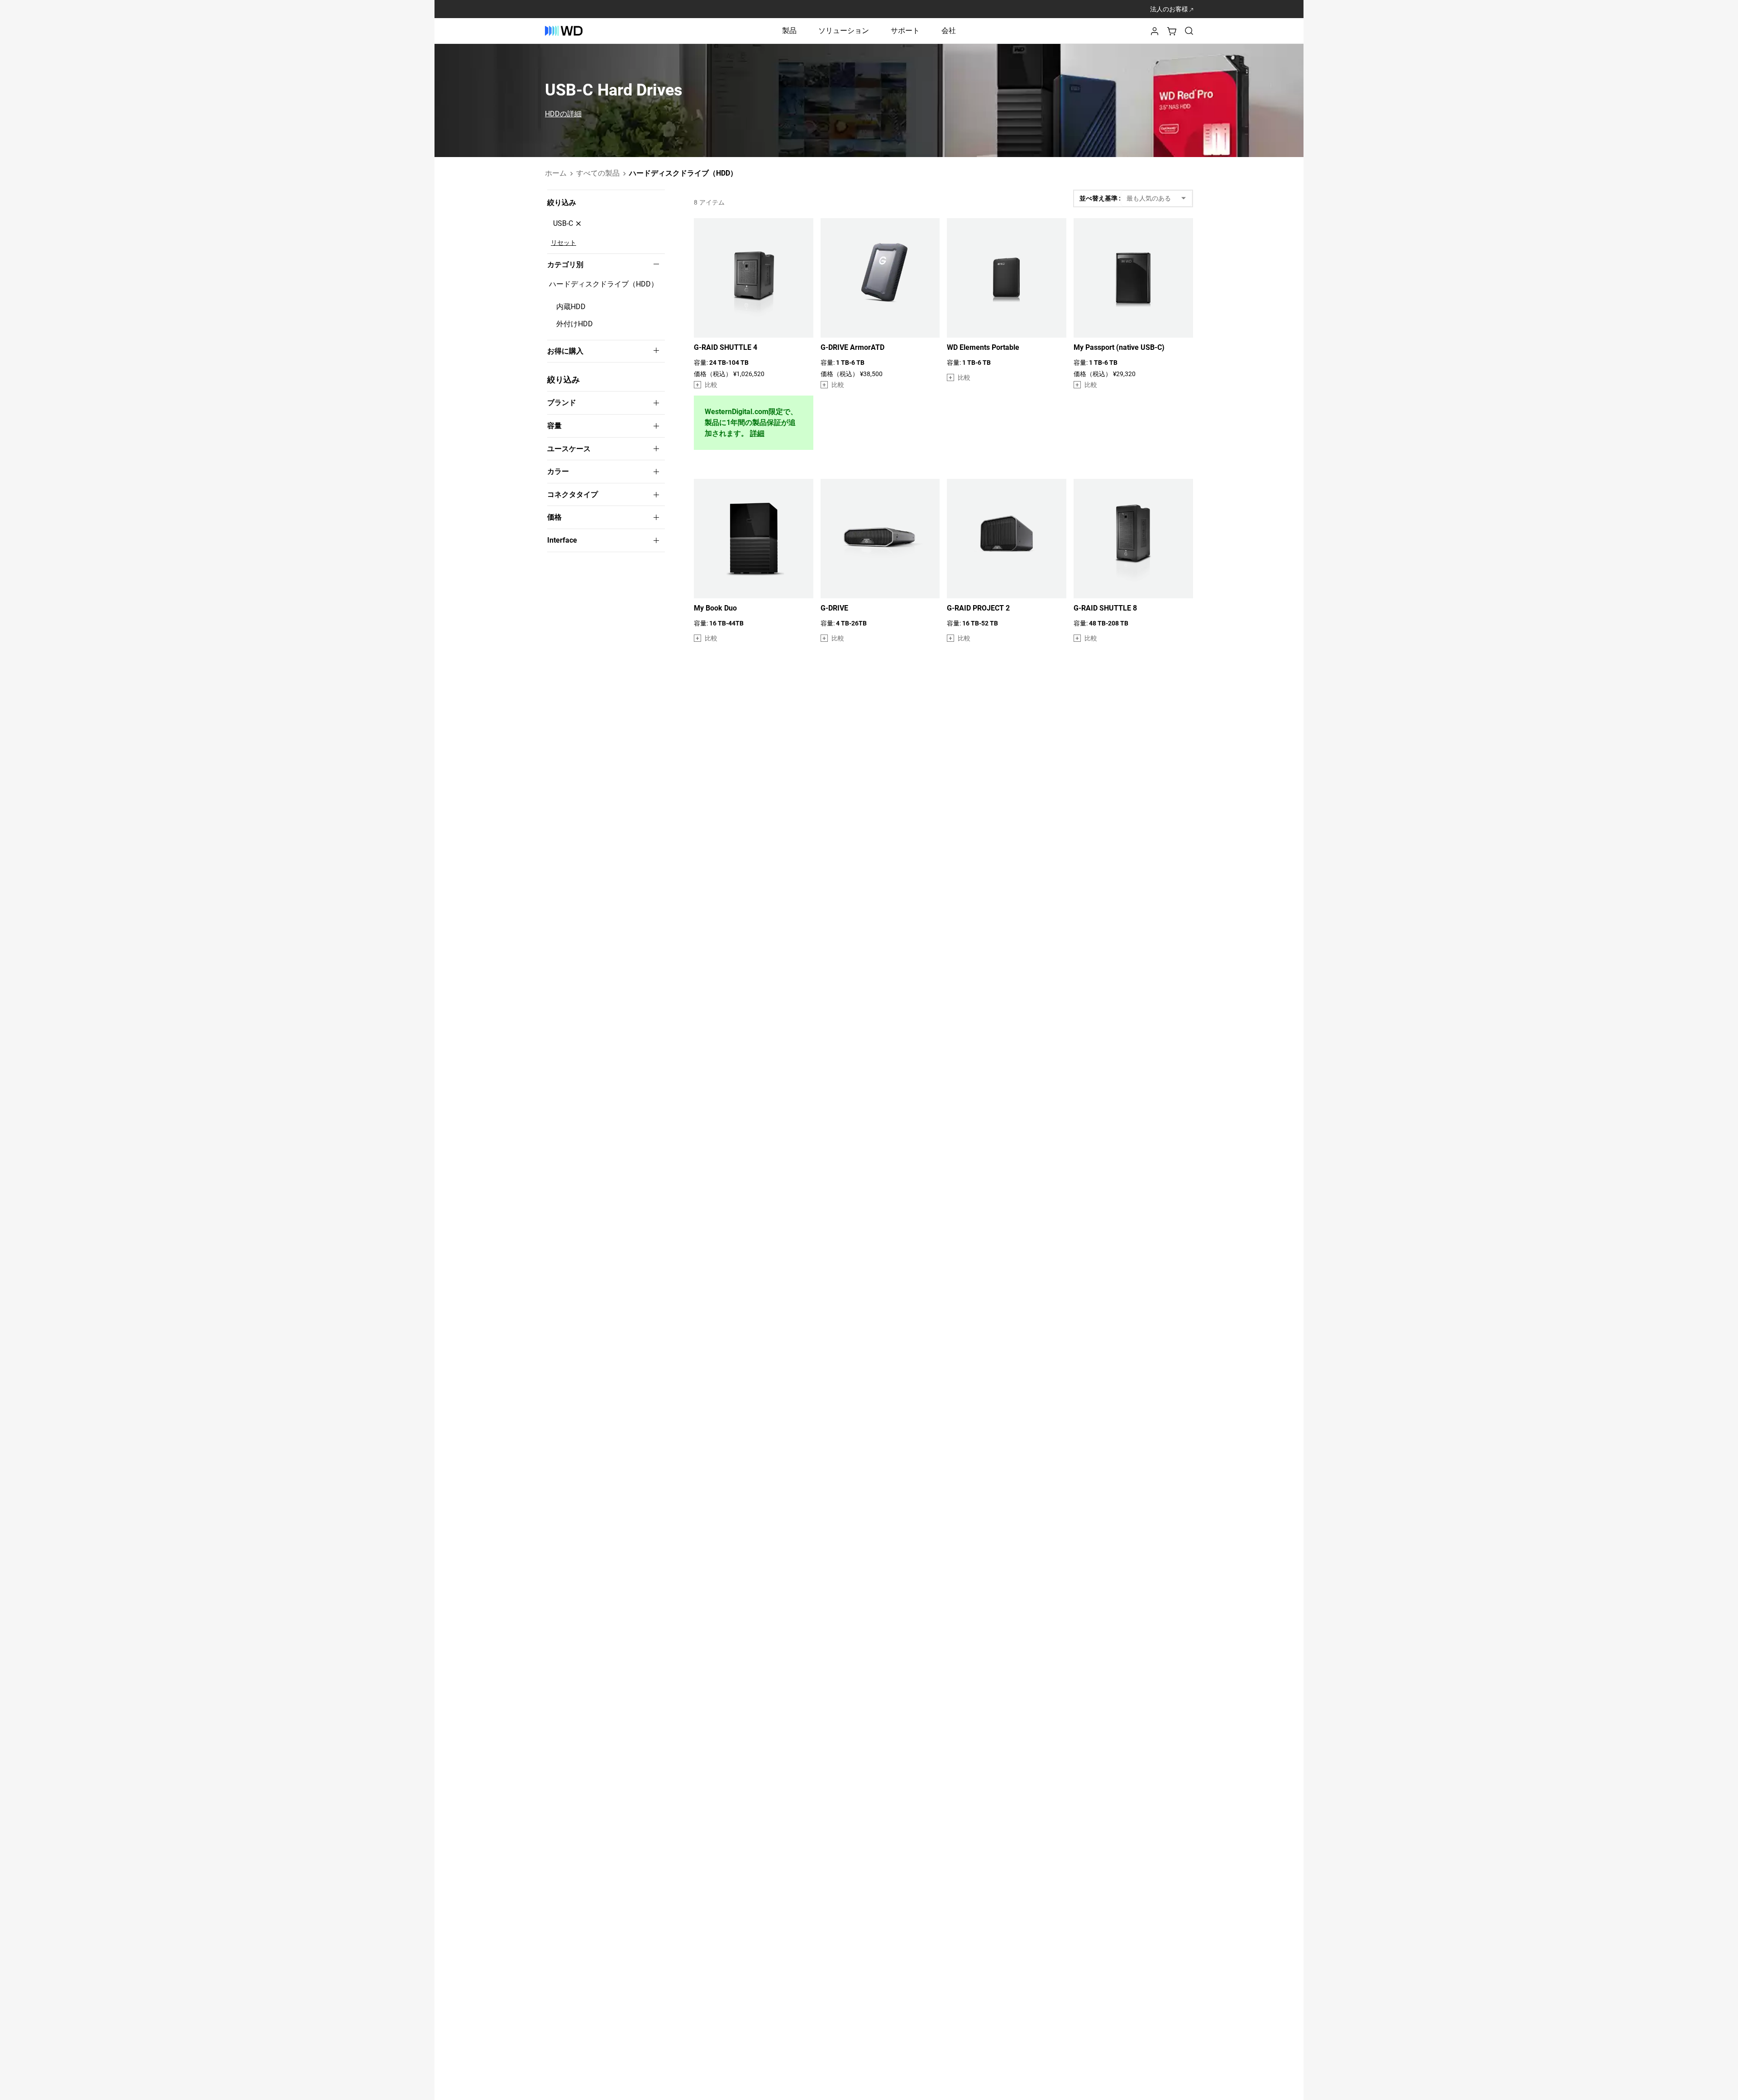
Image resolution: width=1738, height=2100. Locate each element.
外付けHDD (575, 324)
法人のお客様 (1170, 9)
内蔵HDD (571, 307)
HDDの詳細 (563, 114)
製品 (789, 31)
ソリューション (844, 31)
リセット (563, 243)
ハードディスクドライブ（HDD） (604, 284)
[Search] (1189, 31)
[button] (1155, 34)
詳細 (757, 434)
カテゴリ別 (565, 265)
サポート (905, 31)
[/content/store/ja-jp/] (564, 31)
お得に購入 (565, 351)
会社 (949, 31)
